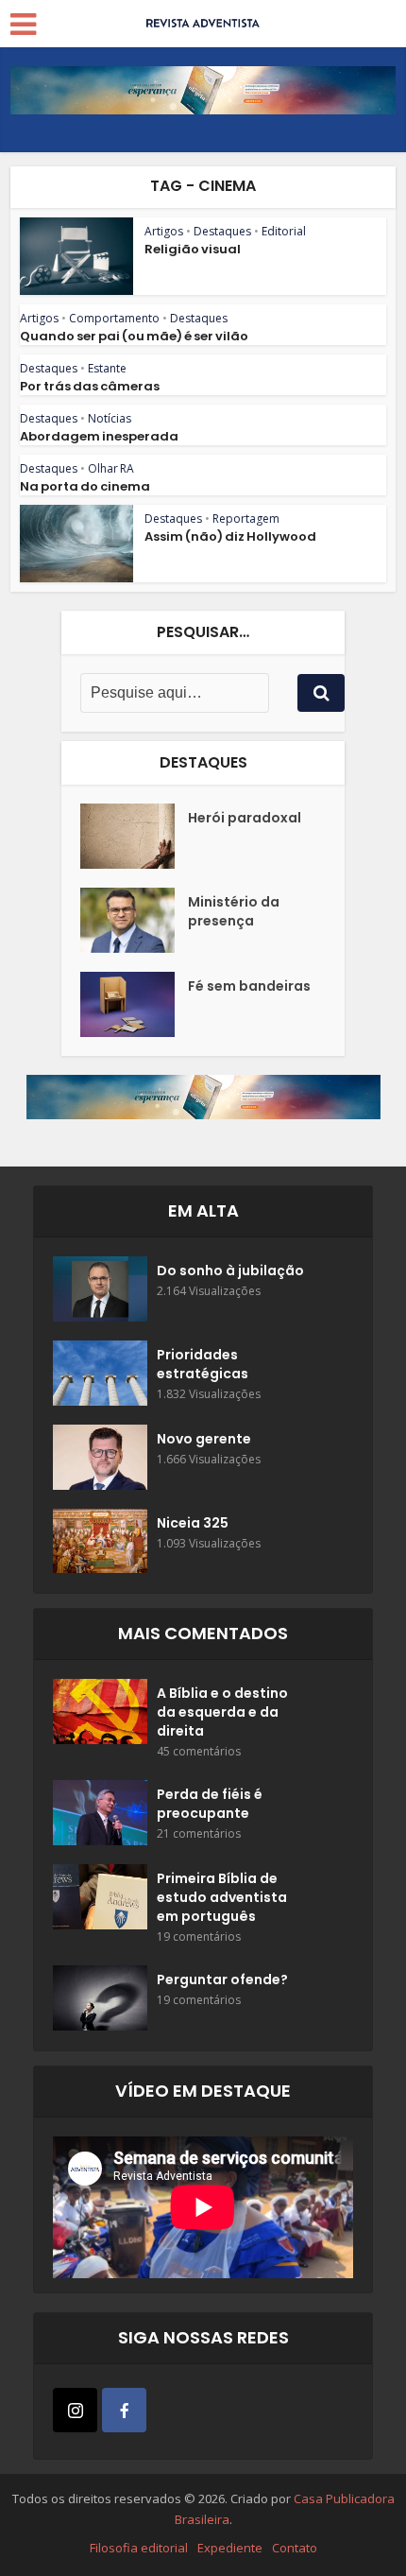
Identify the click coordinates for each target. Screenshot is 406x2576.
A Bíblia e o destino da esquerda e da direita (222, 1712)
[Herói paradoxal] (134, 836)
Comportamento (114, 318)
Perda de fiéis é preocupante (210, 1804)
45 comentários (199, 1751)
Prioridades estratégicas (203, 1364)
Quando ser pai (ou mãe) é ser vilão (134, 336)
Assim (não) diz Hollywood (230, 536)
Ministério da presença (234, 911)
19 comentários (199, 1936)
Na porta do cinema (85, 486)
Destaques (222, 231)
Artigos (164, 231)
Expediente (230, 2548)
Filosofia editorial (139, 2548)
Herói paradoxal (245, 818)
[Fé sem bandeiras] (134, 1004)
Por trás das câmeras (90, 386)
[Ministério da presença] (134, 920)
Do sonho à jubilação (230, 1271)
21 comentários (199, 1833)
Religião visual (193, 249)
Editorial (284, 231)
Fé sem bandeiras (249, 986)
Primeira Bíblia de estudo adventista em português (222, 1897)
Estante (107, 368)
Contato (295, 2548)
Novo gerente (204, 1439)
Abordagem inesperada (99, 436)
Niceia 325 (193, 1523)
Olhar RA (111, 468)
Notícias (110, 418)
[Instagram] (75, 2410)
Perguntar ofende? (222, 1980)
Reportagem (246, 519)
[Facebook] (124, 2410)
